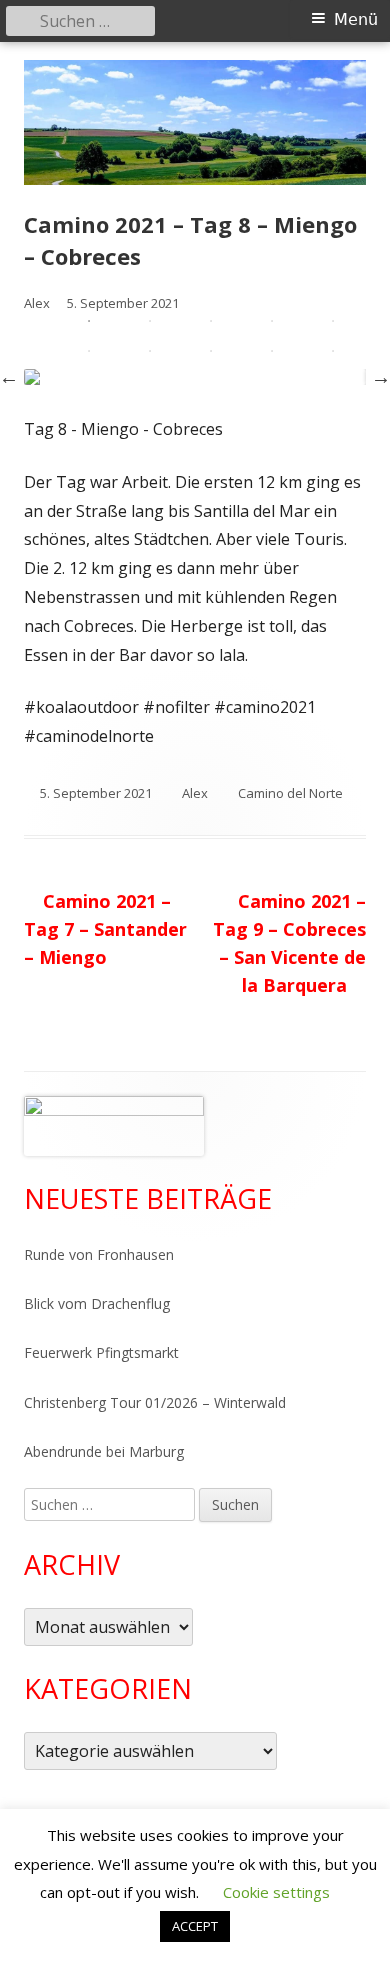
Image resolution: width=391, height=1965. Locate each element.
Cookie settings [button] (276, 1892)
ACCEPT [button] (195, 1926)
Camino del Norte (290, 793)
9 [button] (272, 351)
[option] (195, 377)
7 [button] (150, 351)
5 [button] (333, 321)
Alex (195, 793)
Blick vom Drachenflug (97, 1303)
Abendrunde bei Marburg (104, 1451)
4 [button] (272, 321)
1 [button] (89, 321)
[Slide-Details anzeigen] (114, 1126)
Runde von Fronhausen (99, 1254)
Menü (356, 19)
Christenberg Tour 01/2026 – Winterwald (155, 1402)
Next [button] (381, 377)
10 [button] (333, 351)
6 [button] (89, 351)
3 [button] (211, 321)
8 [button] (211, 351)
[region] (114, 1126)
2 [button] (150, 321)
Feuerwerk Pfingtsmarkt (101, 1352)
